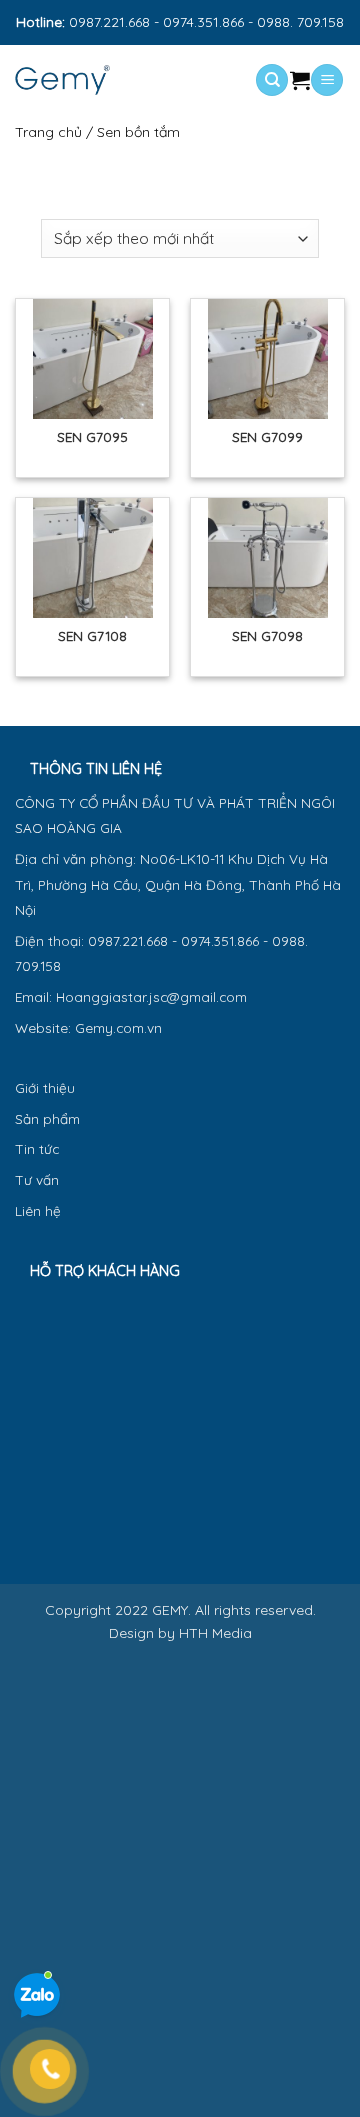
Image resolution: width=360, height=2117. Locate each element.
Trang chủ (48, 132)
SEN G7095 (92, 436)
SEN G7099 (267, 436)
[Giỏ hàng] (300, 80)
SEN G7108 (92, 635)
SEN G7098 (267, 635)
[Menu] (327, 80)
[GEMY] (97, 80)
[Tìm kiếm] (272, 80)
